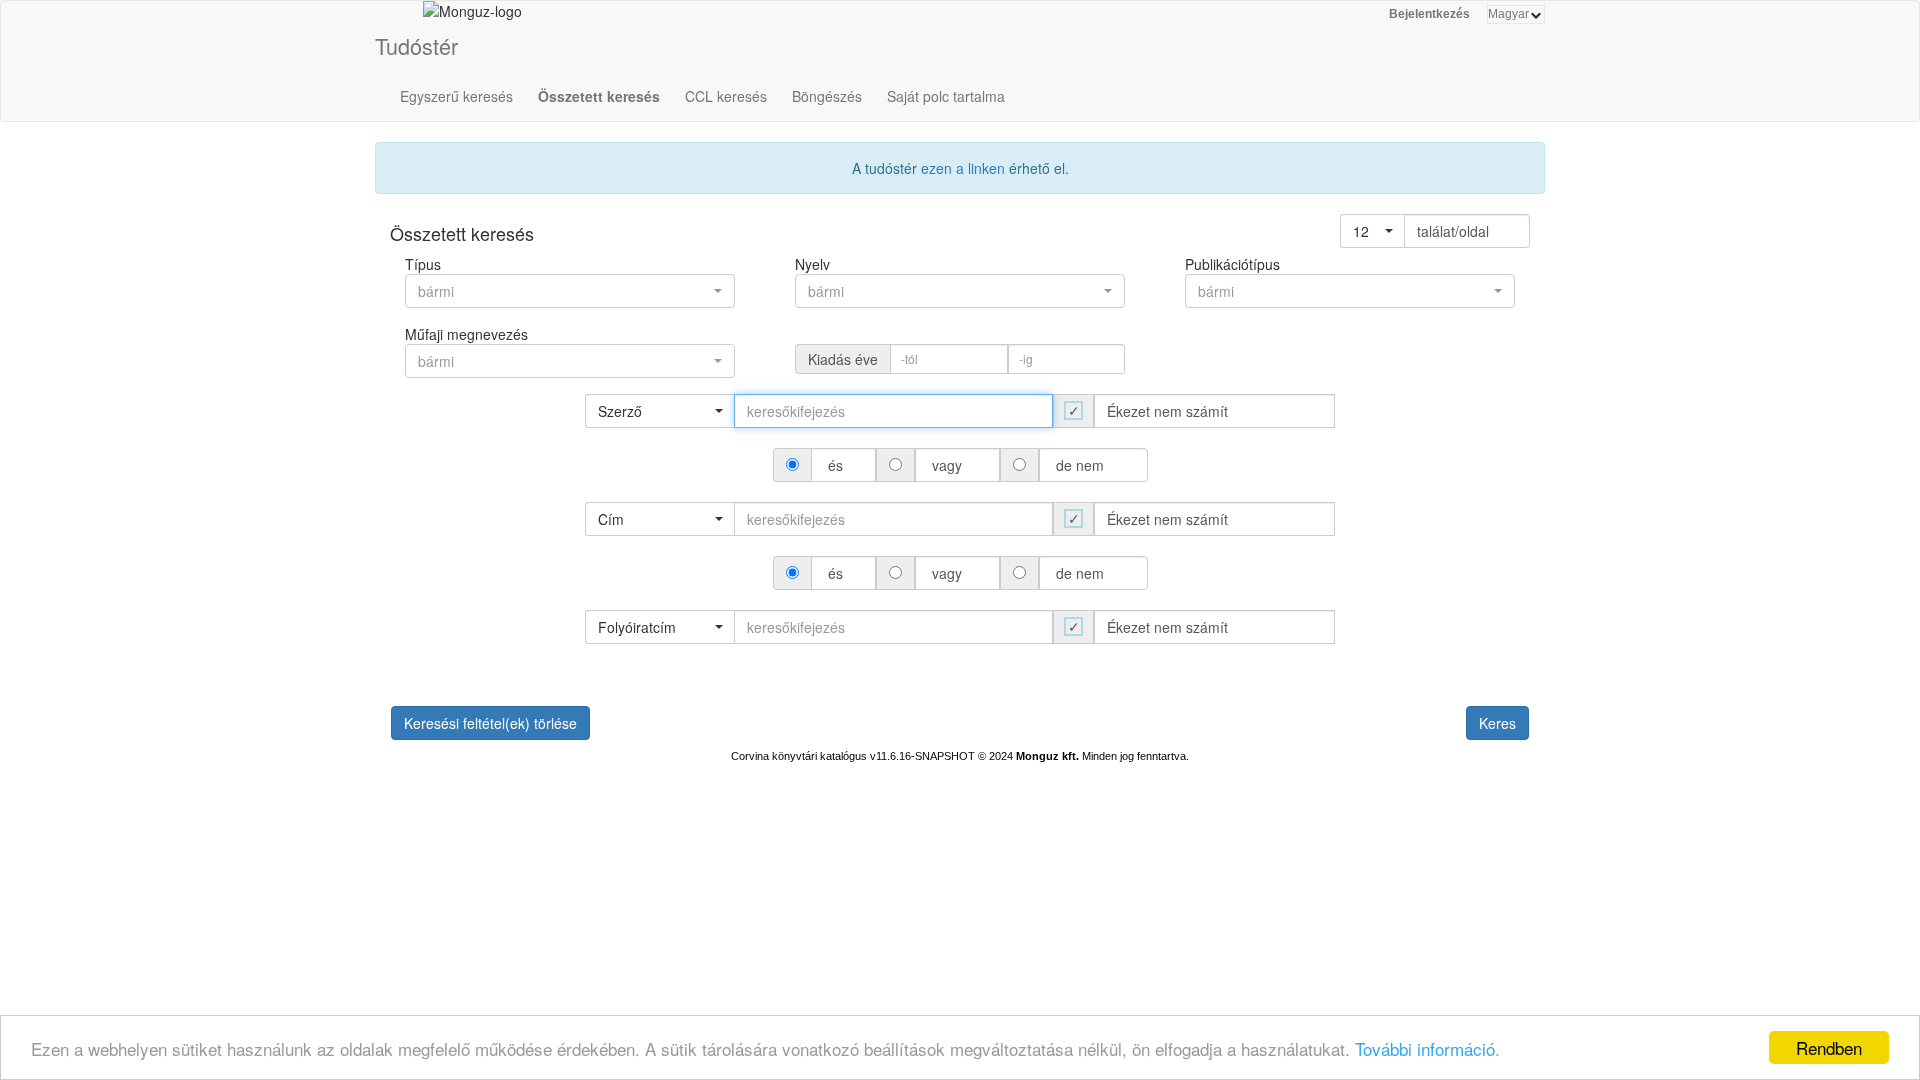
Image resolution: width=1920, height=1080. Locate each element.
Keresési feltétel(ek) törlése (490, 723)
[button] (1372, 231)
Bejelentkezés (1429, 14)
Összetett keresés (599, 96)
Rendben (1829, 1047)
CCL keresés (726, 96)
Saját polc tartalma (946, 96)
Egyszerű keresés (456, 96)
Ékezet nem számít (1167, 411)
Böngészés (827, 96)
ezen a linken (963, 168)
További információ (1425, 1048)
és (835, 465)
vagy (947, 465)
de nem (1080, 465)
